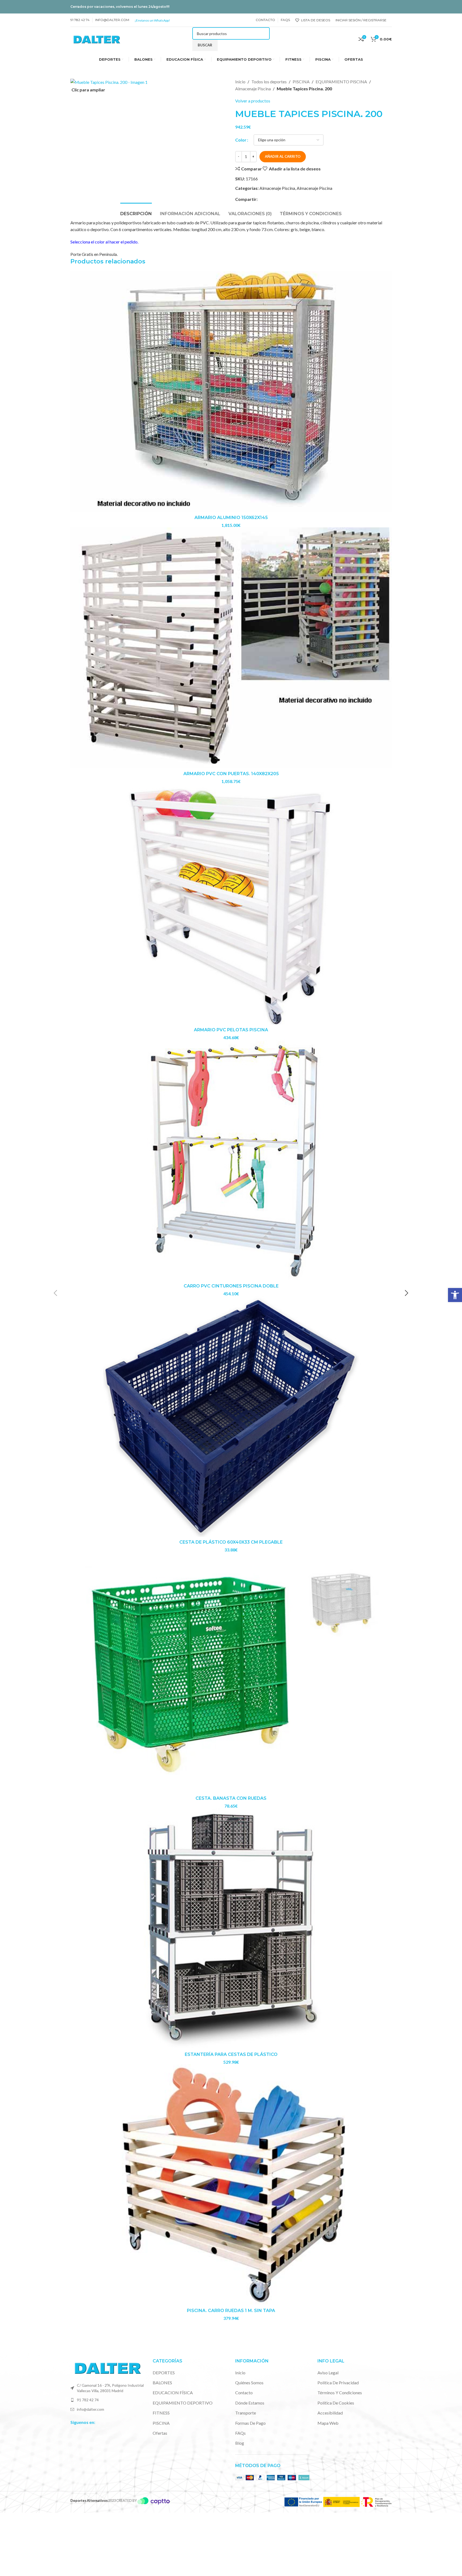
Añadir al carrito (283, 156)
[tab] (136, 211)
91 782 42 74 (88, 2400)
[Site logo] (97, 38)
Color (241, 140)
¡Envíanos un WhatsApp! (152, 20)
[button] (455, 1295)
